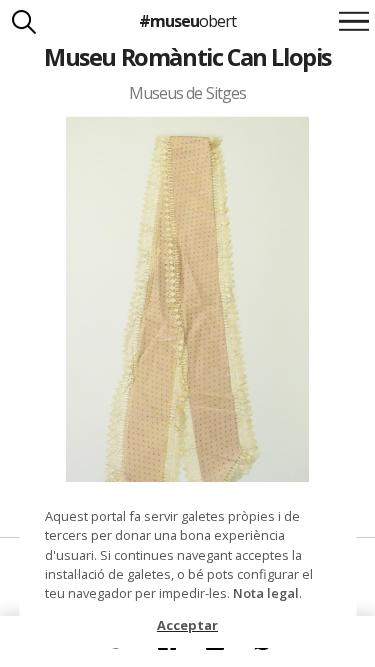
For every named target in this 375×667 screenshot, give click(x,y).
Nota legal (266, 593)
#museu (187, 21)
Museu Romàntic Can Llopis (187, 57)
